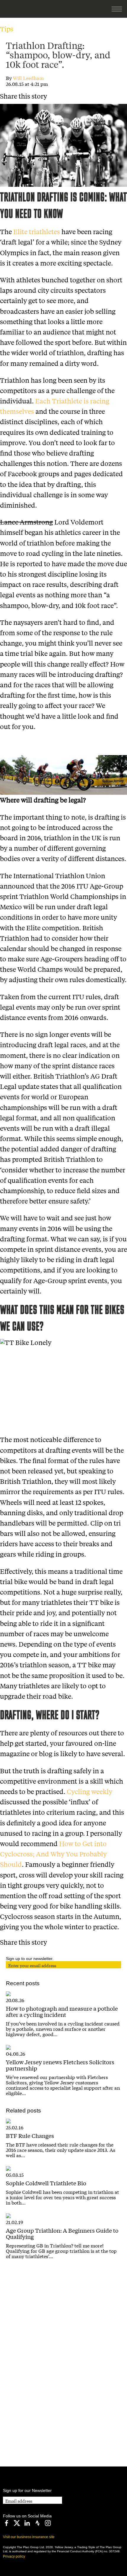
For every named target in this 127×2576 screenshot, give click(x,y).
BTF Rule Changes (30, 2136)
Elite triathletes (37, 231)
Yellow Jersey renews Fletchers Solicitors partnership (60, 2065)
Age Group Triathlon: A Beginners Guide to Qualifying (62, 2233)
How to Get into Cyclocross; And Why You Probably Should (53, 1854)
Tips (7, 29)
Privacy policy (14, 2556)
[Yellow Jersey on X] (17, 2523)
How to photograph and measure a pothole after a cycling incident (62, 2011)
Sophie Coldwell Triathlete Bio (46, 2183)
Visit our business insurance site (29, 2537)
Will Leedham (28, 78)
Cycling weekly (89, 1791)
